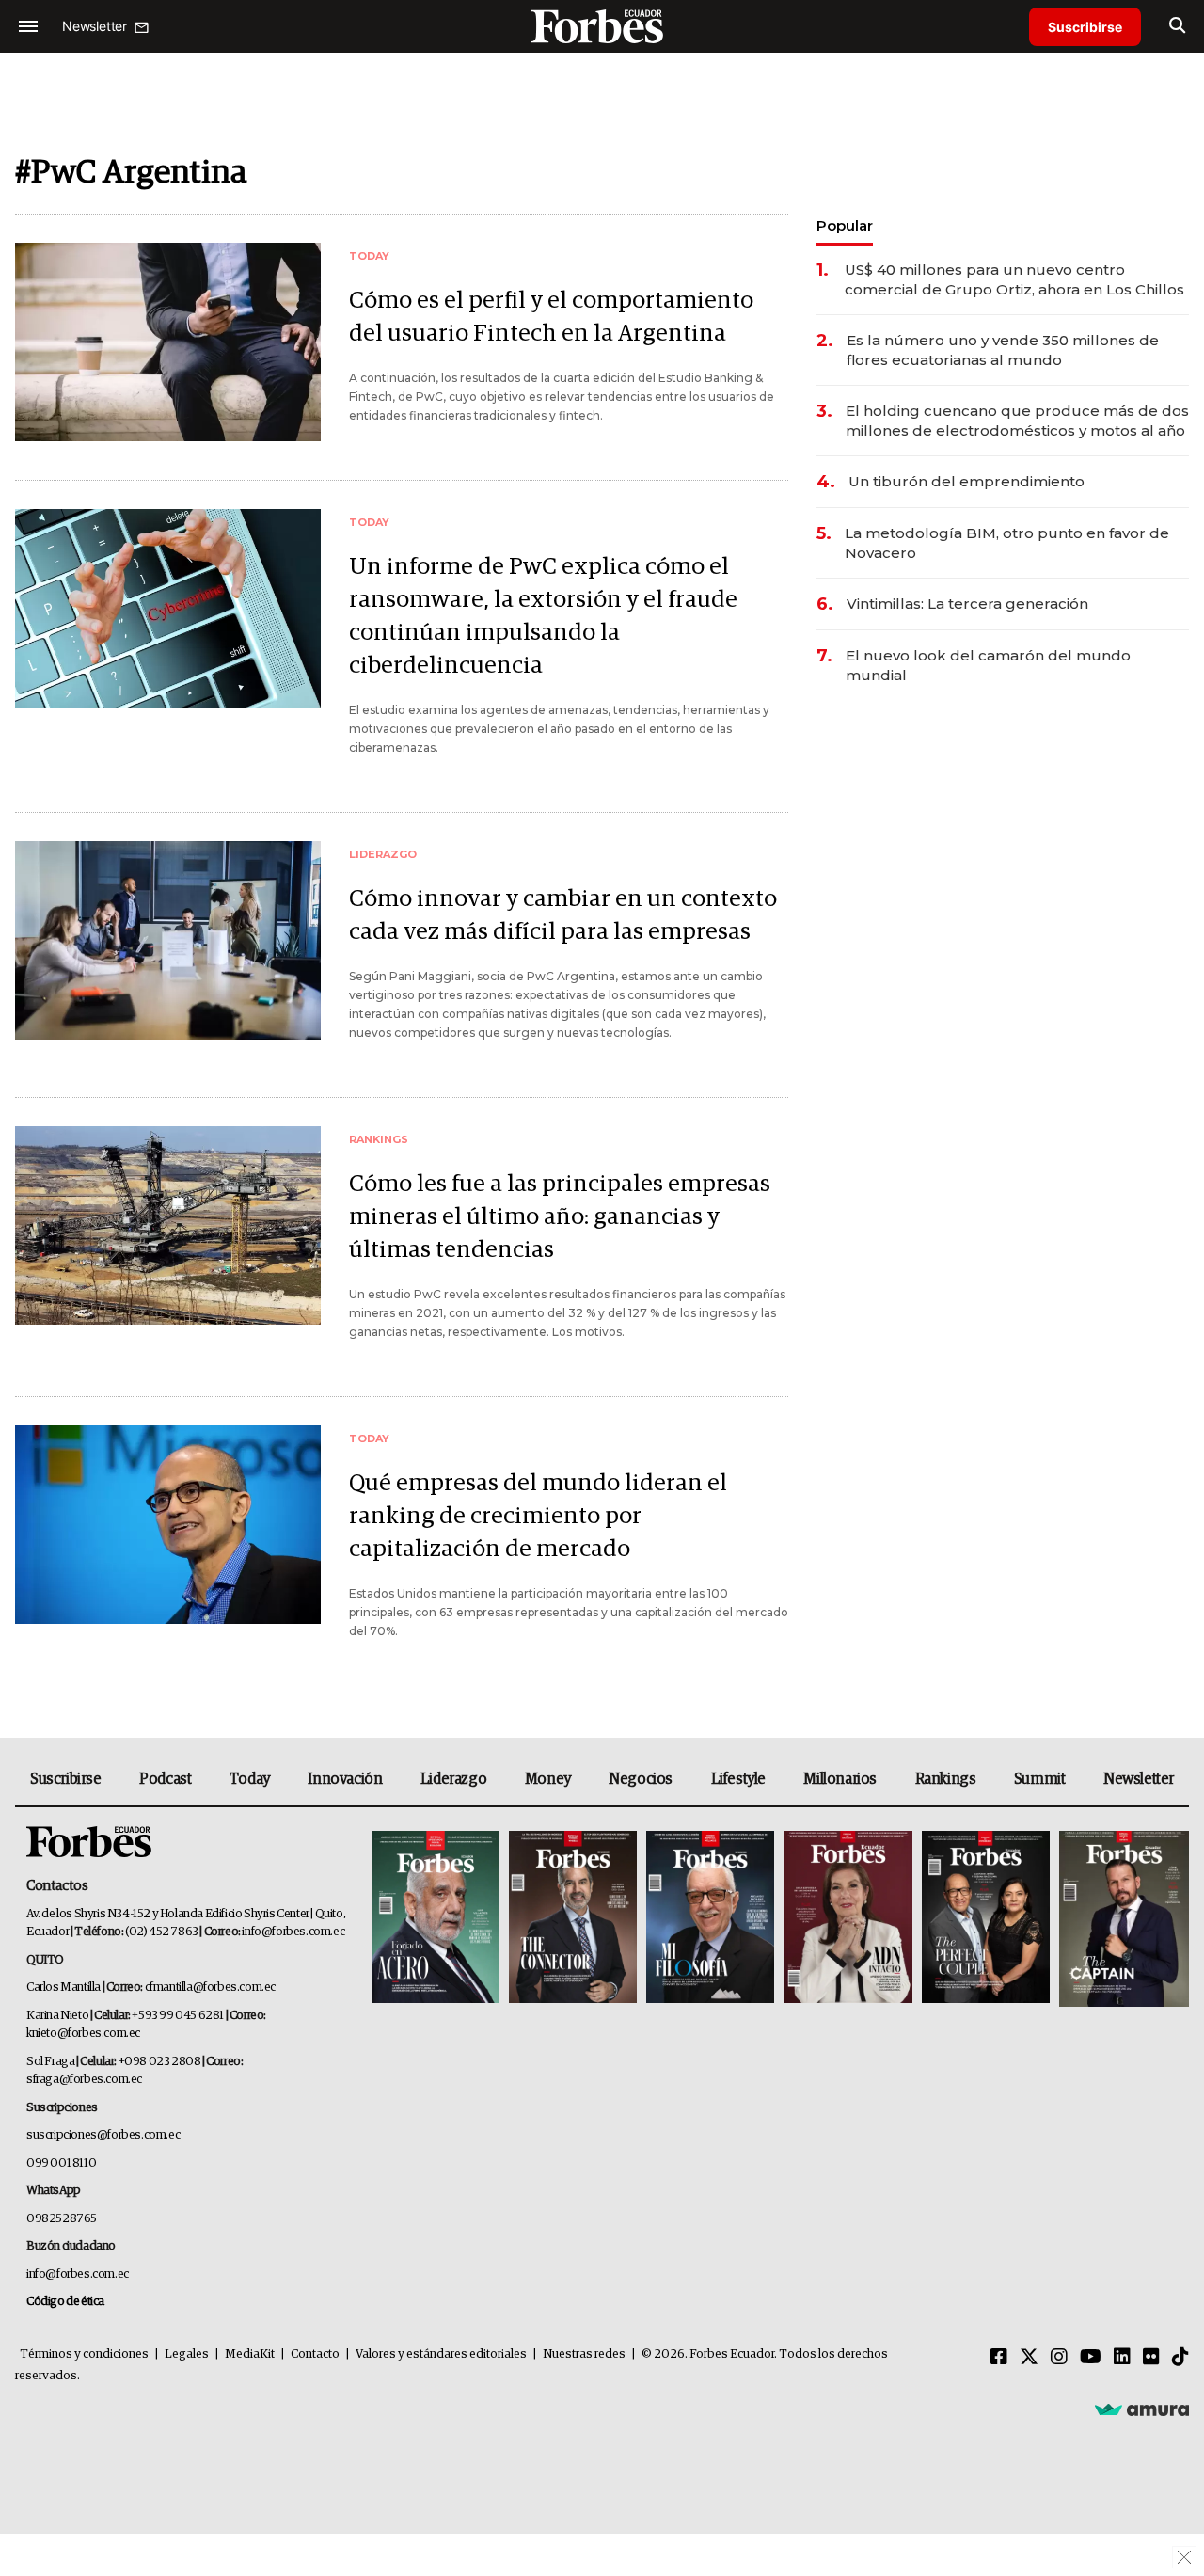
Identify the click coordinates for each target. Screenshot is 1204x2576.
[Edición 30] (573, 1919)
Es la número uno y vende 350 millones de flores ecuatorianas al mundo (1003, 350)
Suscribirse (1085, 27)
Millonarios (840, 1779)
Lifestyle (738, 1779)
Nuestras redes (584, 2354)
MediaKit (250, 2354)
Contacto (315, 2354)
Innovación (345, 1779)
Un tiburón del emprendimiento (966, 481)
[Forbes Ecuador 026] (1122, 1919)
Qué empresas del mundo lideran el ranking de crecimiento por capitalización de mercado (538, 1516)
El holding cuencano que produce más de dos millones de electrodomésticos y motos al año (1017, 421)
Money (548, 1779)
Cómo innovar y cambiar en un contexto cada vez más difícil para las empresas (563, 915)
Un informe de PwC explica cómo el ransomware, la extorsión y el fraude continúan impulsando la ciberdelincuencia (543, 616)
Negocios (641, 1779)
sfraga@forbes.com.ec (84, 2080)
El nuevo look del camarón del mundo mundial (988, 665)
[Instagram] (1059, 2358)
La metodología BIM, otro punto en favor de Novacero (1007, 543)
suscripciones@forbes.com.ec (103, 2135)
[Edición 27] (986, 1919)
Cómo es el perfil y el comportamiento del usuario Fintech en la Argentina (551, 317)
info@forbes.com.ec (293, 1932)
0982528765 (62, 2219)
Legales (187, 2354)
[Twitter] (1029, 2358)
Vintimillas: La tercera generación (967, 604)
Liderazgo (453, 1779)
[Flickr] (1151, 2358)
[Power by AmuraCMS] (1142, 2409)
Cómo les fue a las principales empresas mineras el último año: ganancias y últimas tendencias (560, 1217)
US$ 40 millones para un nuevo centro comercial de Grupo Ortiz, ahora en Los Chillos (1014, 279)
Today (250, 1779)
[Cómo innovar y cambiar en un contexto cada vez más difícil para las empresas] (168, 940)
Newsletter (1139, 1779)
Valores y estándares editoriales (441, 2354)
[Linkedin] (1122, 2358)
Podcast (165, 1779)
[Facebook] (999, 2358)
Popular (845, 225)
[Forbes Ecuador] (602, 26)
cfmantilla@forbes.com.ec (210, 1988)
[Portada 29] (710, 1919)
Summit (1040, 1779)
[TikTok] (1180, 2358)
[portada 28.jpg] (848, 1919)
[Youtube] (1091, 2358)
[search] (1177, 26)
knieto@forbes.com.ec (83, 2034)
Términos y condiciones (84, 2354)
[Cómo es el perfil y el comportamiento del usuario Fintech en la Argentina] (168, 342)
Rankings (946, 1779)
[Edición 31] (436, 1919)
